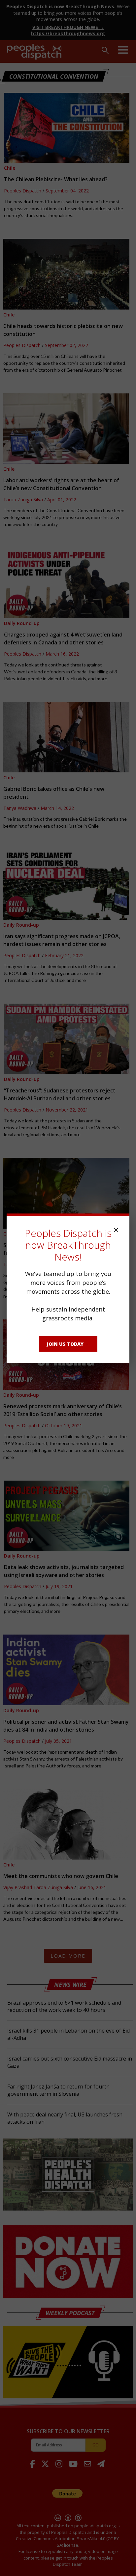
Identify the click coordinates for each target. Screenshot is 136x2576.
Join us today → (68, 1344)
